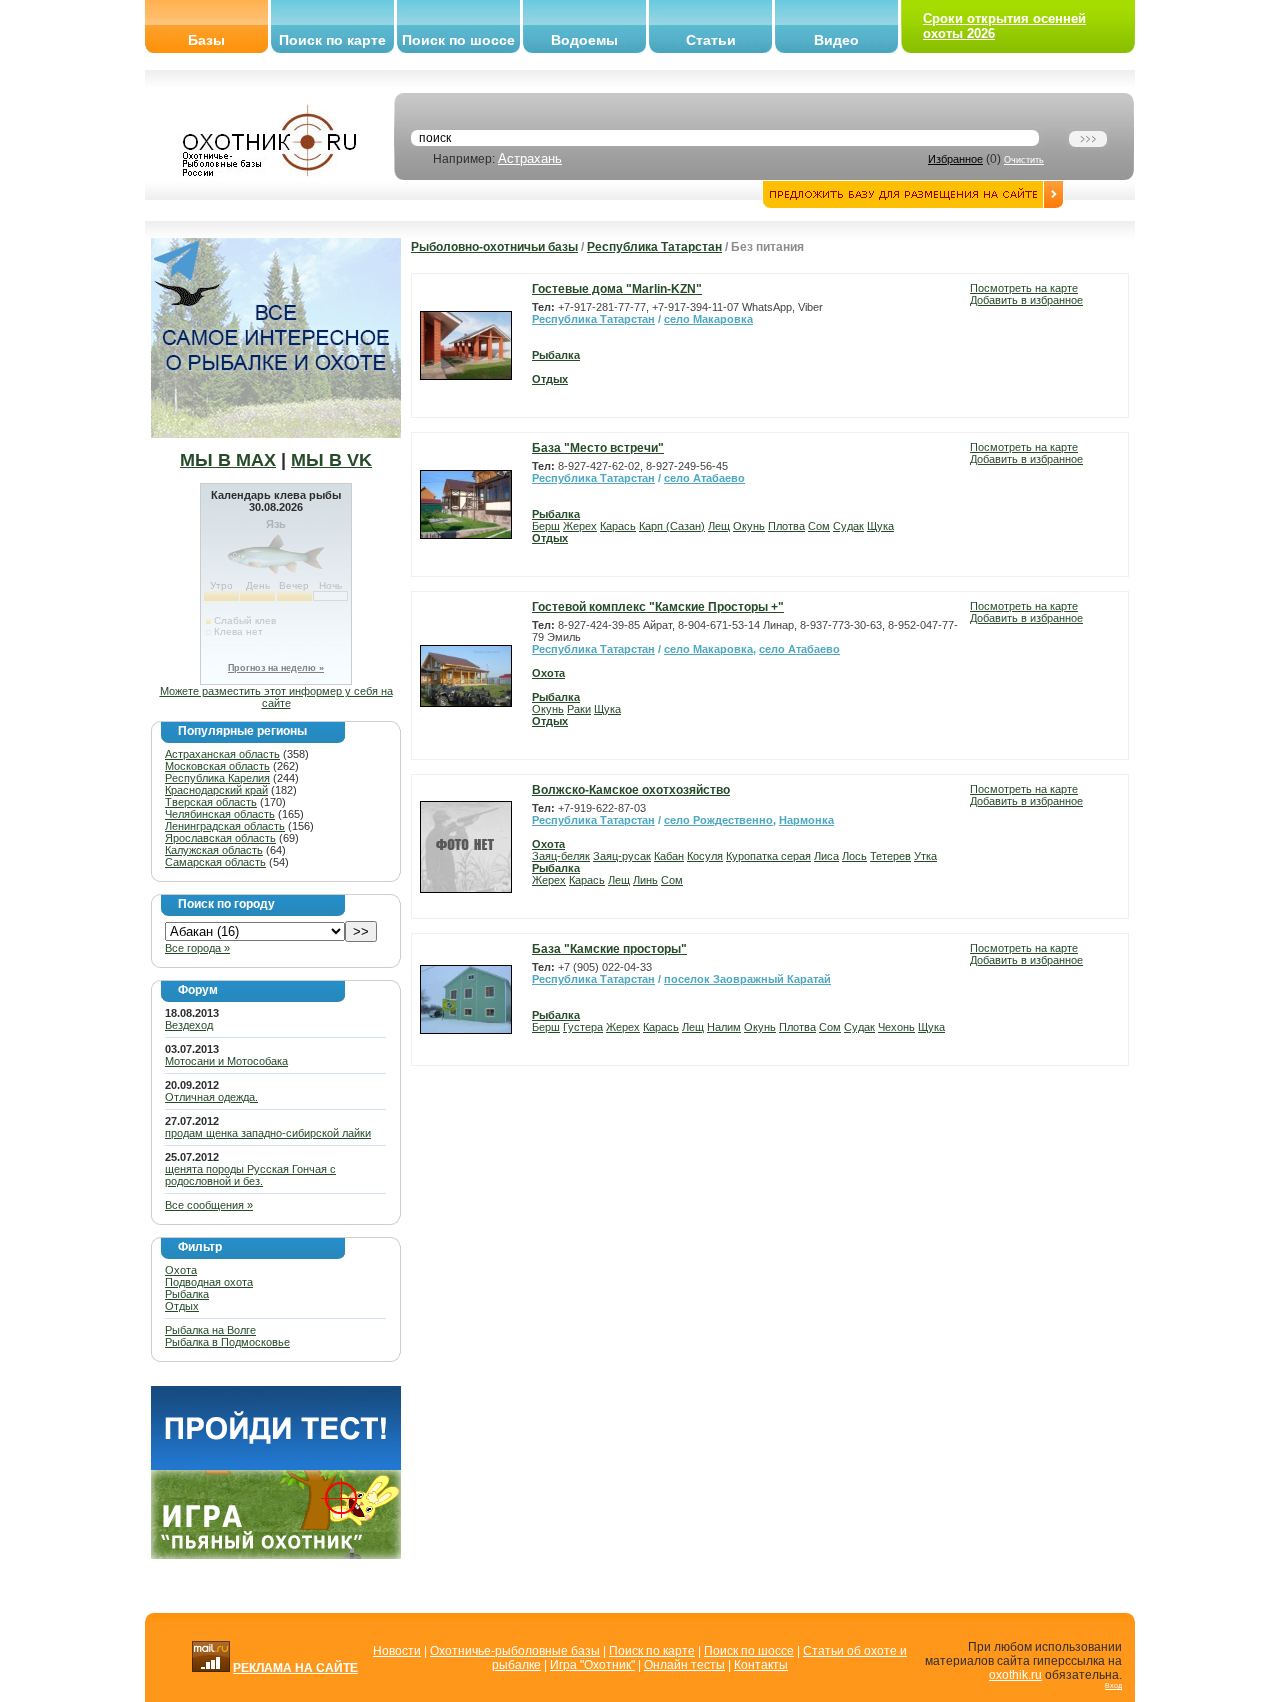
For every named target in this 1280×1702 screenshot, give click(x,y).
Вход (1113, 1685)
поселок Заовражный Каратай (747, 979)
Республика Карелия (217, 778)
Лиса (826, 856)
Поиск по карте (332, 40)
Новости (397, 1651)
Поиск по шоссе (458, 40)
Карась (618, 526)
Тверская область (211, 802)
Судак (848, 526)
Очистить (1024, 160)
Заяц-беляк (561, 856)
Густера (583, 1027)
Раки (579, 709)
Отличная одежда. (211, 1097)
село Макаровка (708, 319)
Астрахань (530, 158)
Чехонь (896, 1027)
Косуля (705, 856)
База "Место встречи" (598, 448)
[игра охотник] (276, 1555)
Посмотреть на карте (1024, 288)
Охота (181, 1270)
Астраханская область (222, 754)
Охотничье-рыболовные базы (515, 1651)
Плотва (786, 526)
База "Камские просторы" (609, 949)
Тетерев (890, 856)
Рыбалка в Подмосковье (227, 1342)
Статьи (711, 40)
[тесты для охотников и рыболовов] (276, 1466)
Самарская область (215, 862)
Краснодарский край (216, 790)
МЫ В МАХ (228, 460)
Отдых (182, 1306)
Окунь (749, 526)
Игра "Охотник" (592, 1665)
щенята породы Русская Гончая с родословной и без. (250, 1175)
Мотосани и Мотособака (226, 1061)
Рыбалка (187, 1294)
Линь (645, 880)
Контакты (761, 1665)
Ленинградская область (225, 826)
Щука (880, 526)
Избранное (955, 159)
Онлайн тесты (684, 1665)
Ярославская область (220, 838)
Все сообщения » (209, 1205)
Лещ (719, 526)
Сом (819, 526)
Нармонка (806, 820)
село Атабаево (704, 478)
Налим (724, 1027)
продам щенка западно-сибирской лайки (268, 1133)
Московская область (217, 766)
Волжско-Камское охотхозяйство (631, 790)
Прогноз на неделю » (276, 668)
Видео (836, 40)
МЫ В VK (331, 460)
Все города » (197, 948)
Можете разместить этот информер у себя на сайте (276, 697)
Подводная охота (209, 1282)
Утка (925, 856)
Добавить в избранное (1026, 300)
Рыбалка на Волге (210, 1330)
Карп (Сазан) (672, 526)
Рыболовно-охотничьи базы (494, 247)
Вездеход (189, 1025)
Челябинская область (220, 814)
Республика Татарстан (654, 247)
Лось (854, 856)
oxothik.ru (1015, 1675)
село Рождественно (718, 820)
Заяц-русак (622, 856)
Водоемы (584, 40)
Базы (206, 40)
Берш (546, 526)
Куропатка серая (768, 856)
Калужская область (214, 850)
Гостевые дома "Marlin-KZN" (617, 289)
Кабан (669, 856)
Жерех (580, 526)
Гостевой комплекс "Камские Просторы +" (658, 607)
